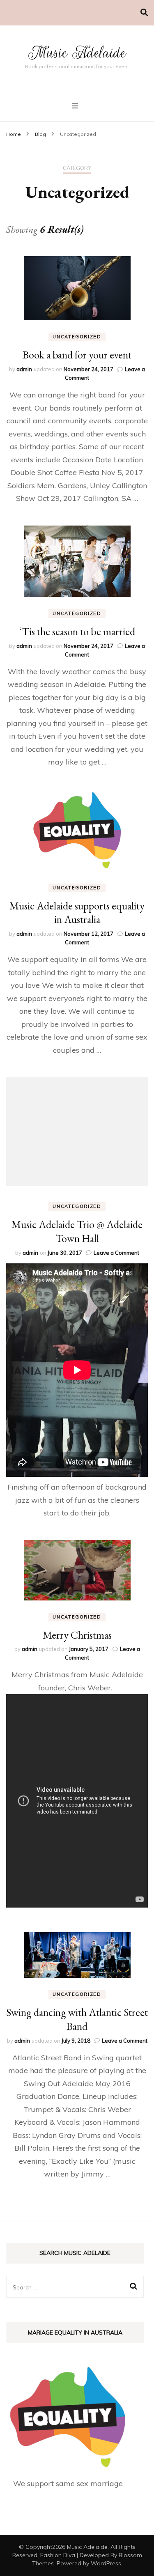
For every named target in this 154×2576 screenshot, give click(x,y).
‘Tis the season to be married (77, 631)
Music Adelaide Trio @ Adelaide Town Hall (77, 1231)
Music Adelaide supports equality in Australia (77, 913)
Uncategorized (77, 337)
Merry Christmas (77, 1635)
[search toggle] (144, 13)
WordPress (106, 2563)
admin (24, 369)
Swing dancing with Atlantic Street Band (77, 2019)
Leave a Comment (116, 1253)
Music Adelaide (77, 53)
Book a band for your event (77, 355)
